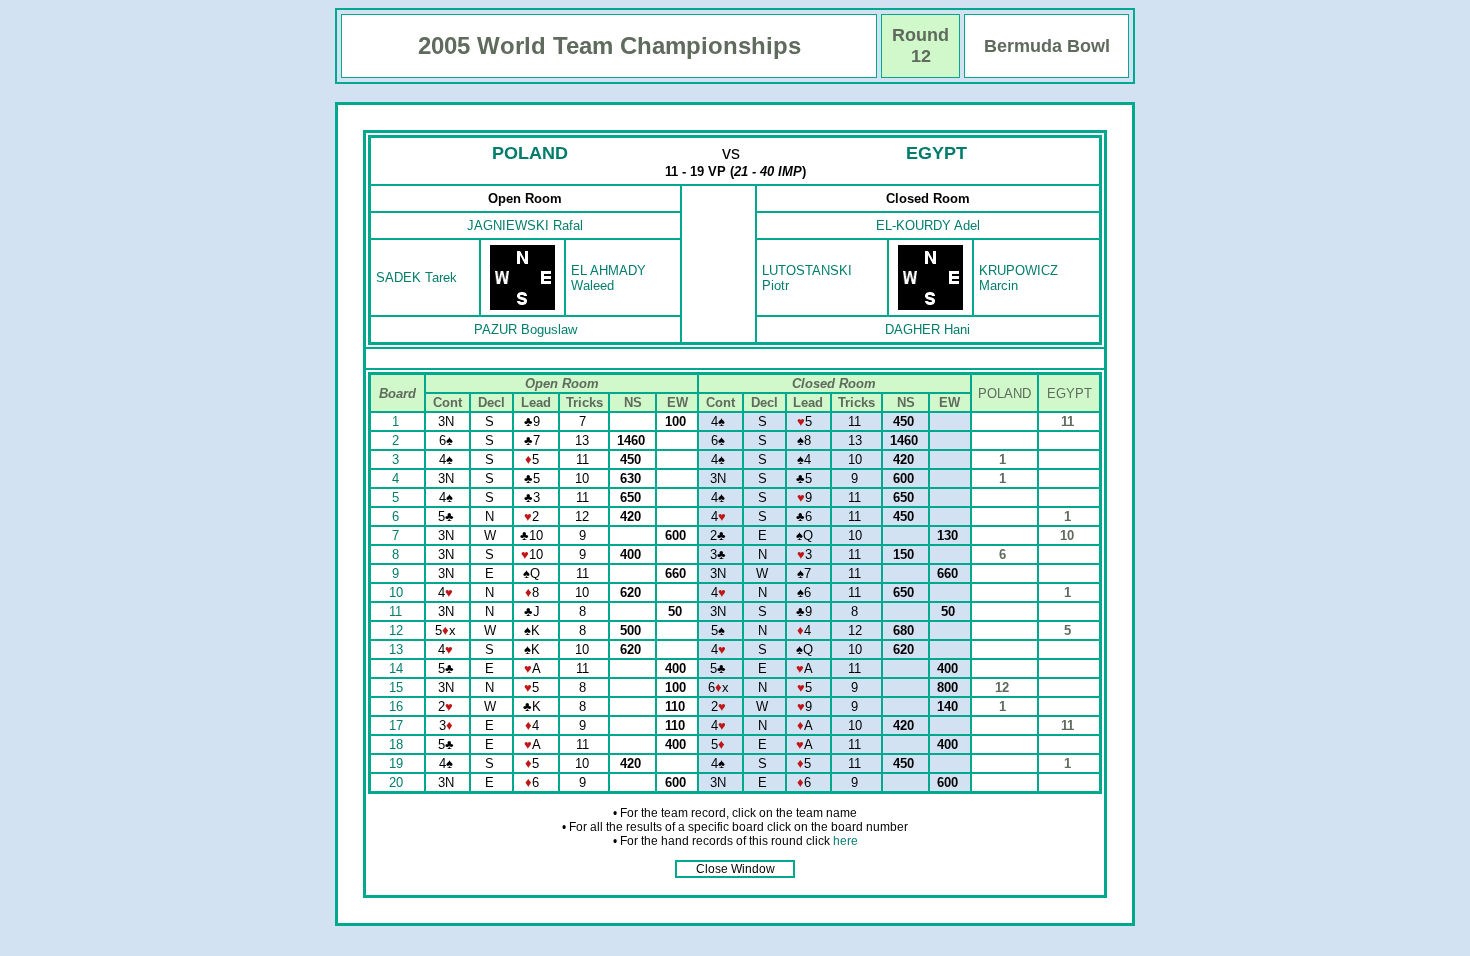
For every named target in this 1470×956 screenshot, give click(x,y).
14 (398, 668)
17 (398, 725)
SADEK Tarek (416, 277)
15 (398, 687)
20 (398, 782)
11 (397, 611)
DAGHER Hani (927, 329)
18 (398, 744)
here (845, 841)
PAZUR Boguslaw (525, 329)
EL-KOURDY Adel (928, 225)
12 (398, 630)
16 (398, 706)
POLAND (530, 153)
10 (398, 592)
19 (398, 763)
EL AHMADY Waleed (608, 278)
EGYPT (936, 153)
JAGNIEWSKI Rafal (525, 225)
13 (398, 649)
